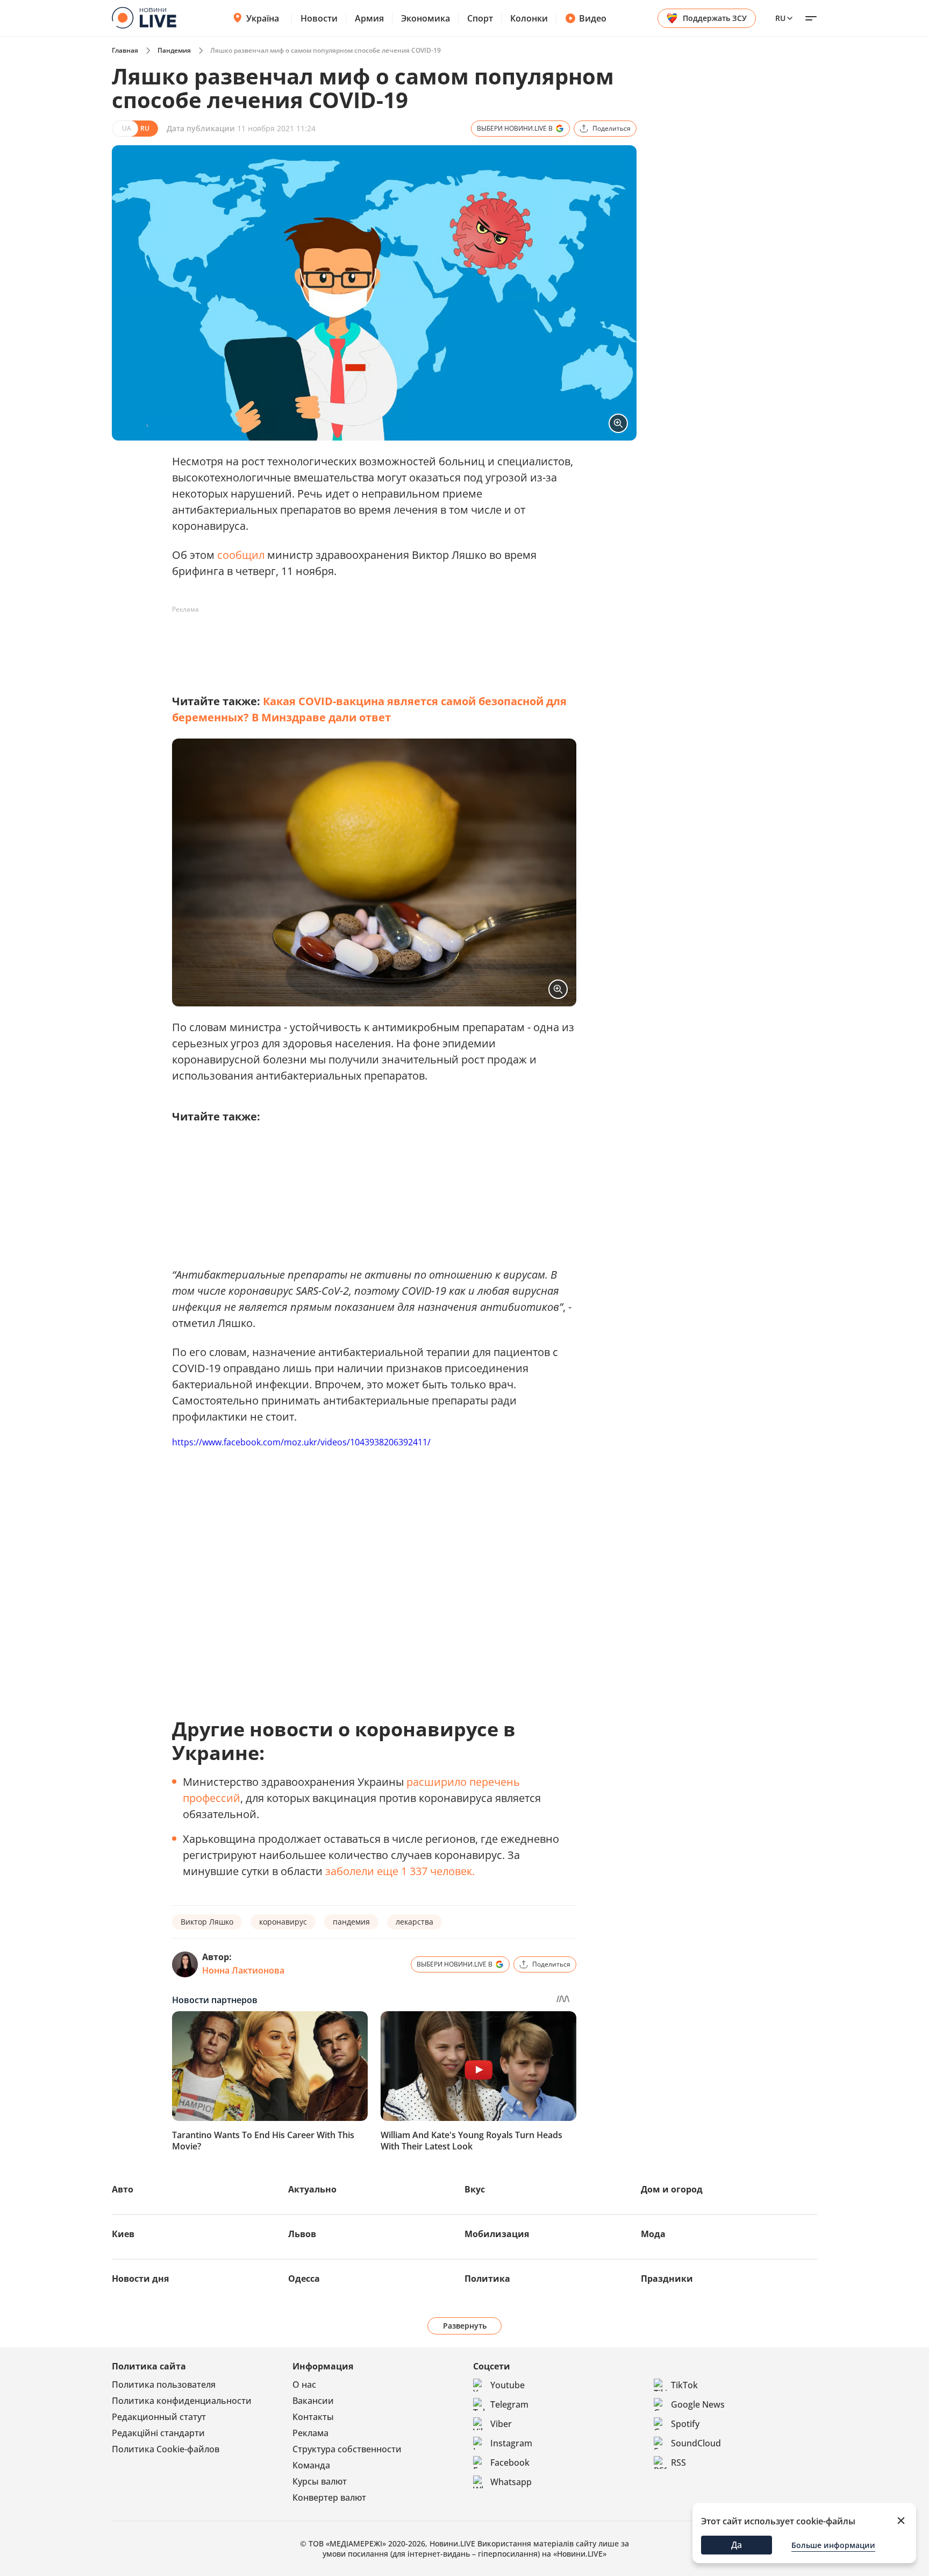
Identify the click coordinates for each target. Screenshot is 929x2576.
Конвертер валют (329, 2497)
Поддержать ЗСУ (715, 18)
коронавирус (283, 1922)
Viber (501, 2424)
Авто (123, 2189)
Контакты (313, 2417)
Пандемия (174, 50)
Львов (302, 2234)
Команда (311, 2465)
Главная (125, 50)
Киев (123, 2234)
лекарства (415, 1922)
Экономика (426, 18)
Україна (263, 18)
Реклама (310, 2433)
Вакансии (313, 2401)
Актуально (312, 2189)
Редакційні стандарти (158, 2433)
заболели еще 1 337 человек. (400, 1871)
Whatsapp (511, 2482)
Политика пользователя (164, 2385)
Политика (487, 2279)
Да (737, 2545)
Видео (593, 18)
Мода (653, 2234)
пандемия (351, 1922)
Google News (698, 2404)
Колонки (529, 18)
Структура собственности (347, 2449)
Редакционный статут (159, 2417)
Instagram (511, 2443)
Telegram (509, 2404)
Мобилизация (497, 2234)
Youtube (508, 2385)
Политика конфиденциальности (182, 2401)
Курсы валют (320, 2481)
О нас (304, 2385)
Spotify (685, 2424)
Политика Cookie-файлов (166, 2449)
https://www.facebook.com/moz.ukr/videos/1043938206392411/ (301, 1442)
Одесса (304, 2279)
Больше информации (833, 2545)
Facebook (510, 2463)
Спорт (480, 18)
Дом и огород (672, 2189)
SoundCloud (696, 2443)
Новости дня (140, 2279)
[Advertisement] (368, 642)
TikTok (684, 2385)
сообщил (242, 555)
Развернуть (465, 2326)
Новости (319, 18)
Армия (369, 18)
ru (780, 18)
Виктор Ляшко (207, 1922)
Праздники (667, 2279)
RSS (678, 2463)
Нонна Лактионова (243, 1970)
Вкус (475, 2189)
